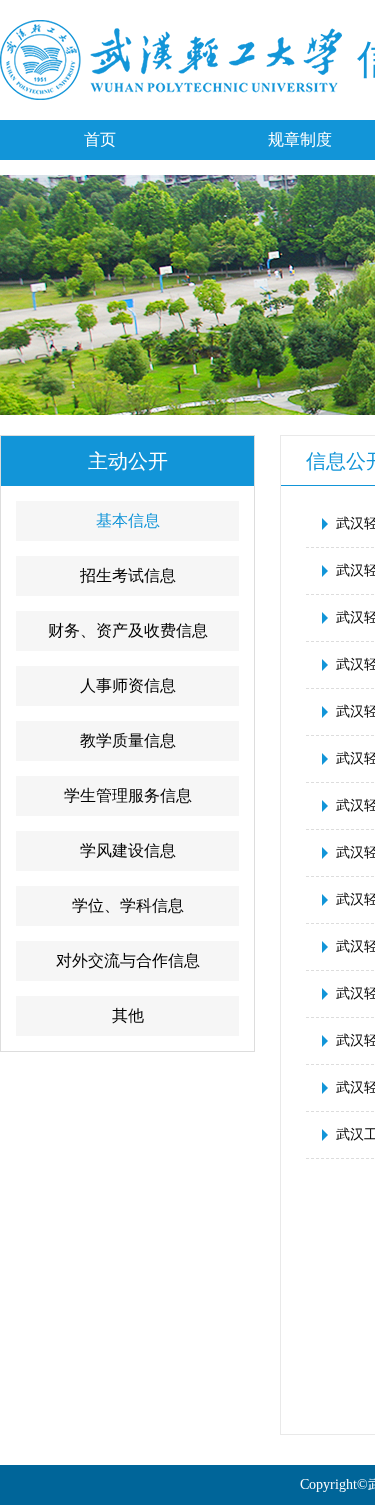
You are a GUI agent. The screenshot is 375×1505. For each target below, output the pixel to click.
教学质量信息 (128, 740)
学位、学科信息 (128, 905)
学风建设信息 (128, 850)
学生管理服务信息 (128, 795)
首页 (100, 139)
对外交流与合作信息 (128, 960)
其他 (128, 1015)
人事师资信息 (128, 685)
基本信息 (128, 520)
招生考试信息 (128, 575)
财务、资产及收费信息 (128, 630)
